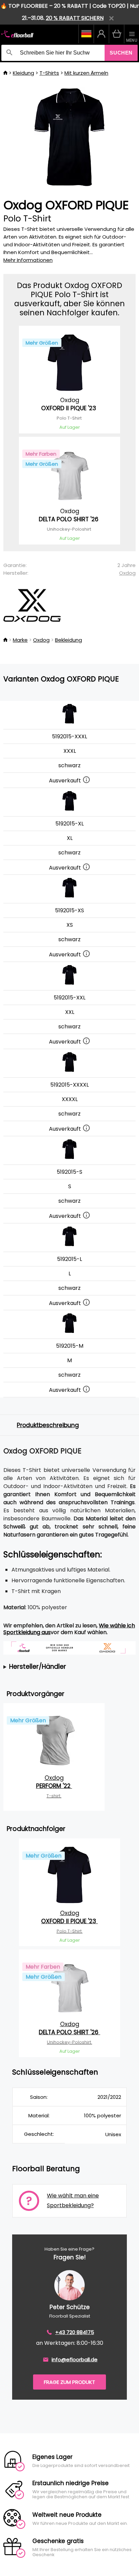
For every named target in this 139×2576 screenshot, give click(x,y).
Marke (20, 640)
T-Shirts (49, 73)
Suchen (121, 53)
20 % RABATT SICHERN (75, 18)
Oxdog (127, 573)
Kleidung (23, 73)
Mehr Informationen (28, 260)
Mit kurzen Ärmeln (86, 73)
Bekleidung (68, 640)
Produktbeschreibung (48, 1425)
